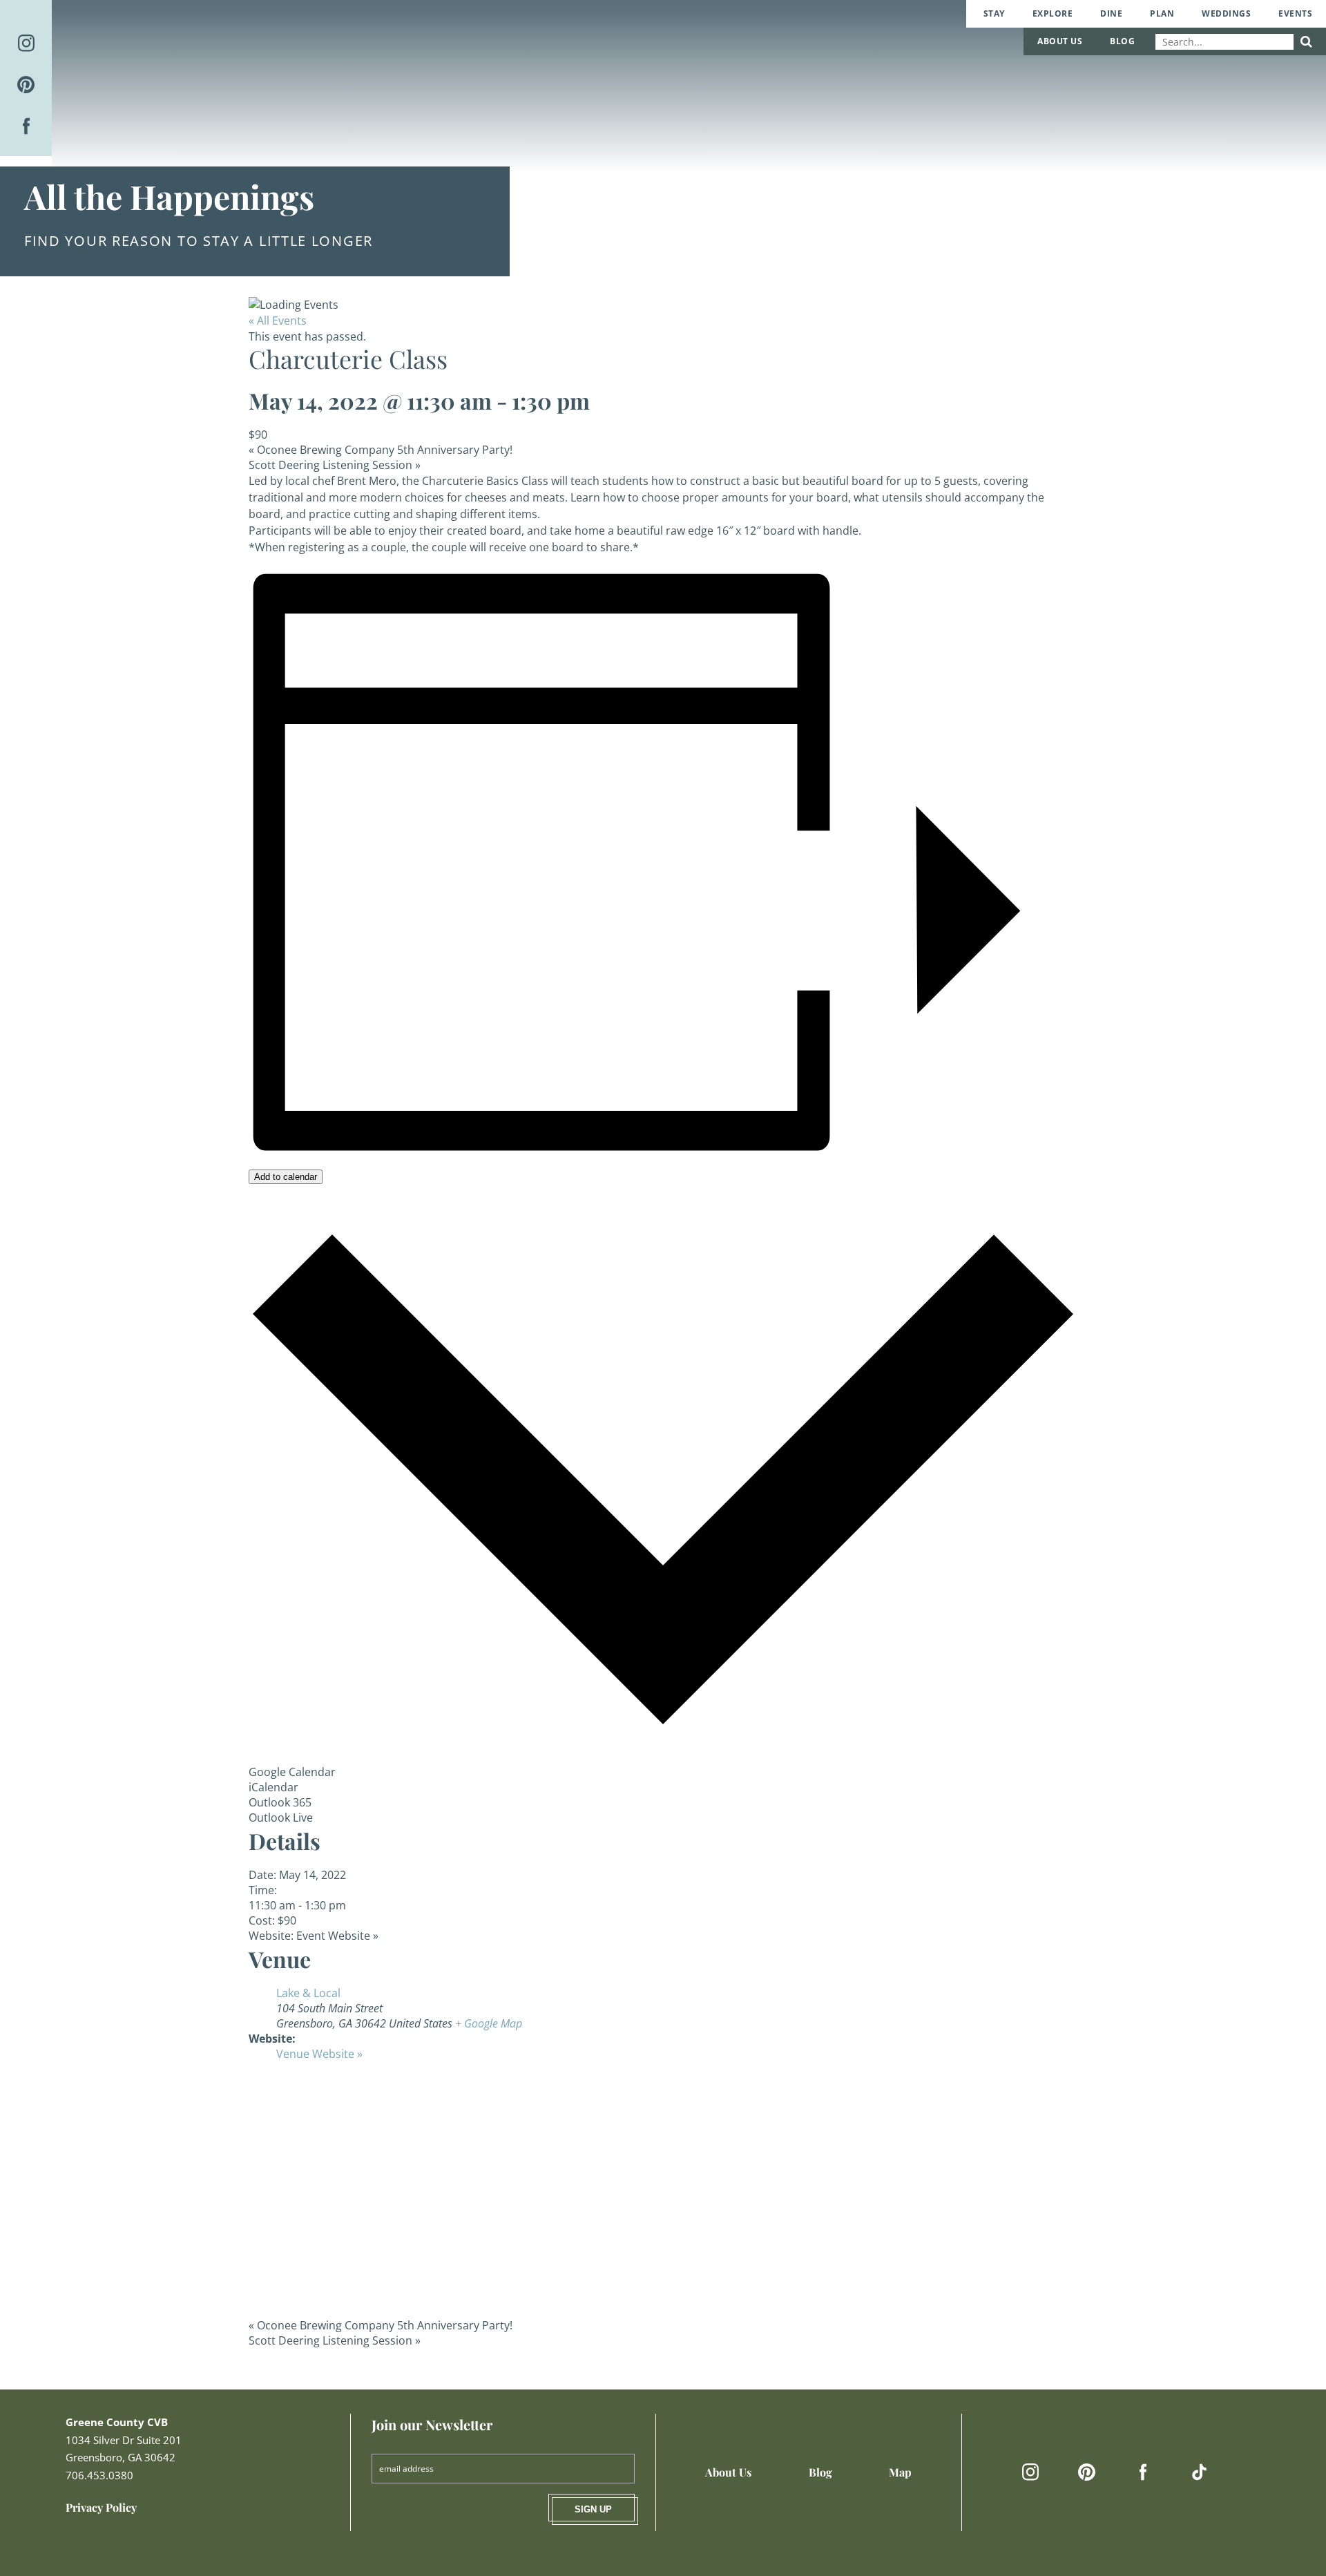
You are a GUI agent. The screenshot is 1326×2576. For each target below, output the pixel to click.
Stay (994, 13)
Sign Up (593, 2509)
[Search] (1306, 42)
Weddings (1226, 13)
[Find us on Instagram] (26, 43)
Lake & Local (308, 1993)
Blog (1122, 41)
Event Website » (337, 1936)
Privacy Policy (101, 2507)
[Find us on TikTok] (1199, 2472)
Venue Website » (319, 2054)
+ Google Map (489, 2023)
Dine (1111, 13)
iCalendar (273, 1787)
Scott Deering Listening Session (335, 465)
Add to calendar (286, 1177)
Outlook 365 (280, 1802)
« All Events (278, 321)
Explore (1053, 13)
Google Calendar (292, 1772)
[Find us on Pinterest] (26, 85)
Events (1295, 13)
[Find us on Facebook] (26, 126)
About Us (1060, 41)
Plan (1162, 13)
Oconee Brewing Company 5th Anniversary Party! (381, 450)
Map (900, 2472)
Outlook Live (281, 1817)
